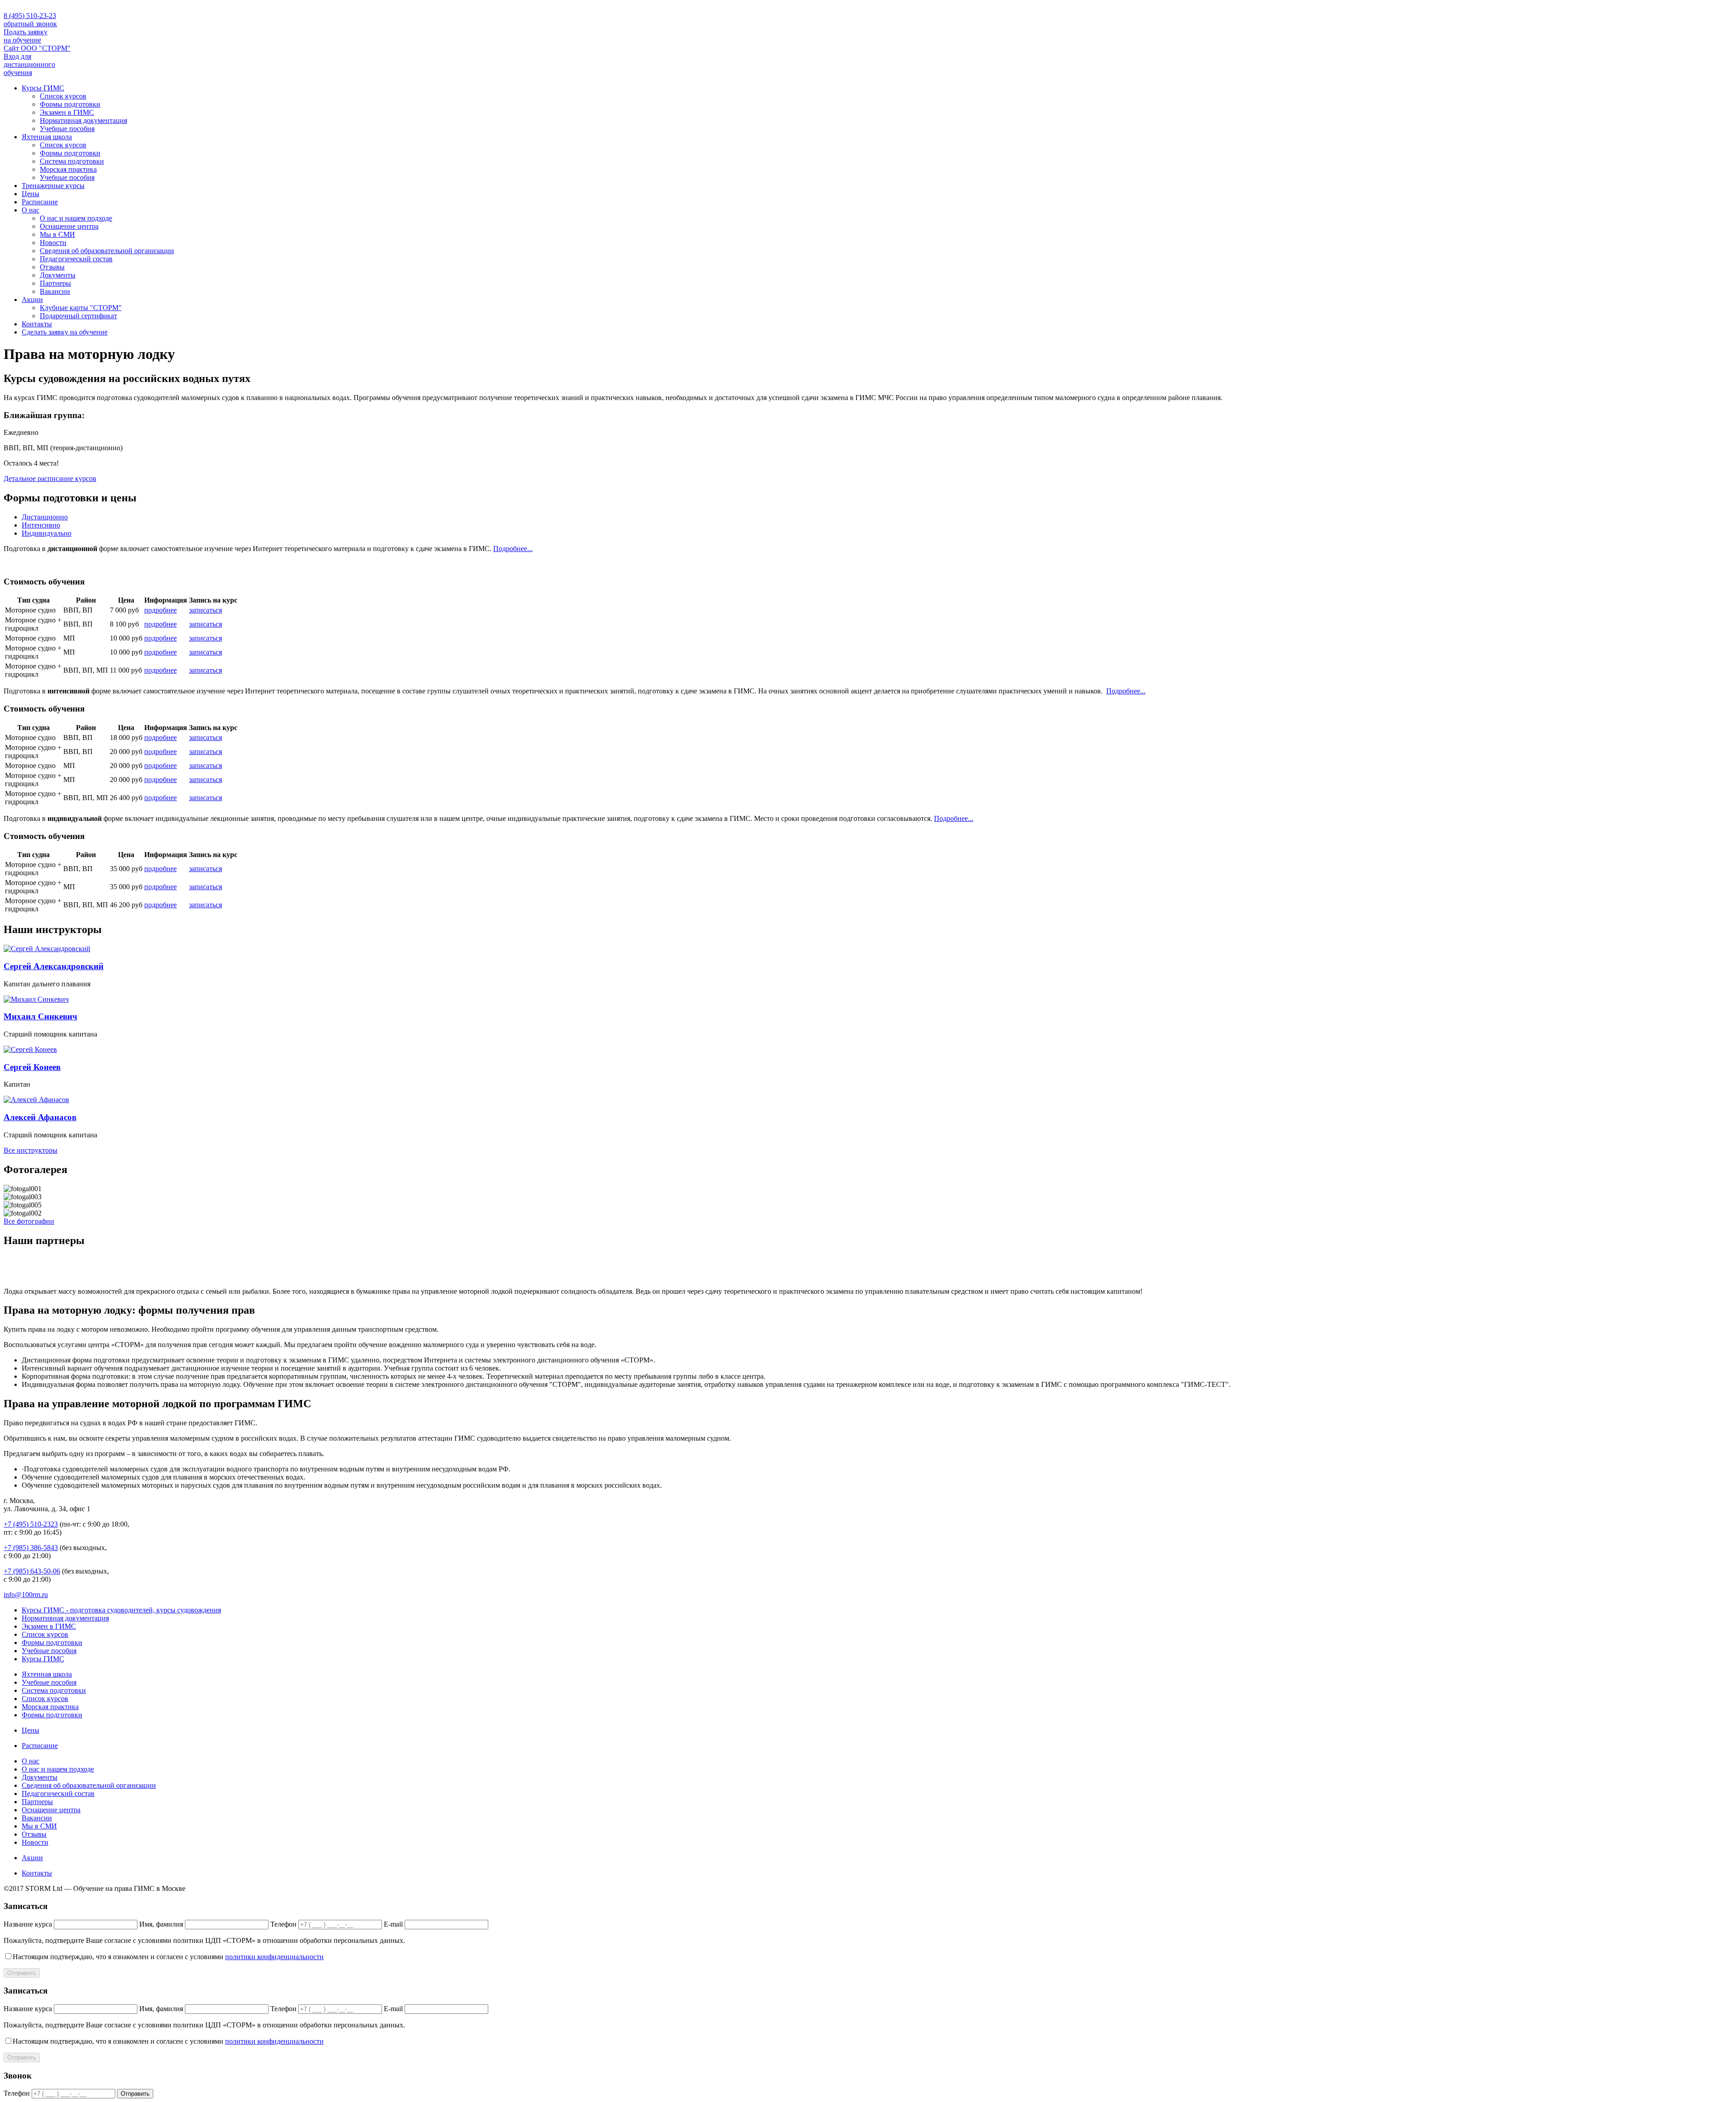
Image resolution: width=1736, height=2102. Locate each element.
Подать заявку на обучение (26, 36)
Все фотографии (29, 1221)
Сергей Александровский (54, 966)
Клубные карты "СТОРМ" (81, 308)
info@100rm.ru (26, 1595)
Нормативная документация (83, 120)
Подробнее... (513, 549)
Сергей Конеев (32, 1067)
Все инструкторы (31, 1150)
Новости (53, 243)
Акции (32, 299)
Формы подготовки (70, 104)
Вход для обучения (29, 64)
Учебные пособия (67, 129)
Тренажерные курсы (53, 186)
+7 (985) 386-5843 (31, 1548)
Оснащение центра (69, 226)
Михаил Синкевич (40, 1016)
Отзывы (52, 267)
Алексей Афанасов (40, 1117)
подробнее (160, 610)
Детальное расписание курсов (50, 478)
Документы (58, 275)
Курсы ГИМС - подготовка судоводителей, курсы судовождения (121, 1610)
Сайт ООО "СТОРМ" (37, 48)
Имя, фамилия (161, 1924)
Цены (31, 194)
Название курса (28, 1924)
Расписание (40, 202)
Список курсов (63, 96)
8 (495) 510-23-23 (30, 16)
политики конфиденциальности (274, 1957)
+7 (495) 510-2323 (31, 1524)
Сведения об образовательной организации (107, 251)
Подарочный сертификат (78, 316)
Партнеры (55, 283)
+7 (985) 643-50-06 (32, 1571)
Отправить (22, 1973)
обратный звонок (30, 24)
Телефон (283, 1924)
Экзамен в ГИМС (67, 112)
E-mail (393, 1924)
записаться (205, 610)
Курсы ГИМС (43, 88)
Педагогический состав (76, 259)
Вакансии (55, 291)
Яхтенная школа (47, 137)
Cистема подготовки (72, 161)
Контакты (37, 324)
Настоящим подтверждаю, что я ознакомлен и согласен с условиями (168, 1957)
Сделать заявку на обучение (65, 332)
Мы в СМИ (57, 234)
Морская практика (68, 169)
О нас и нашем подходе (76, 218)
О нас (31, 210)
